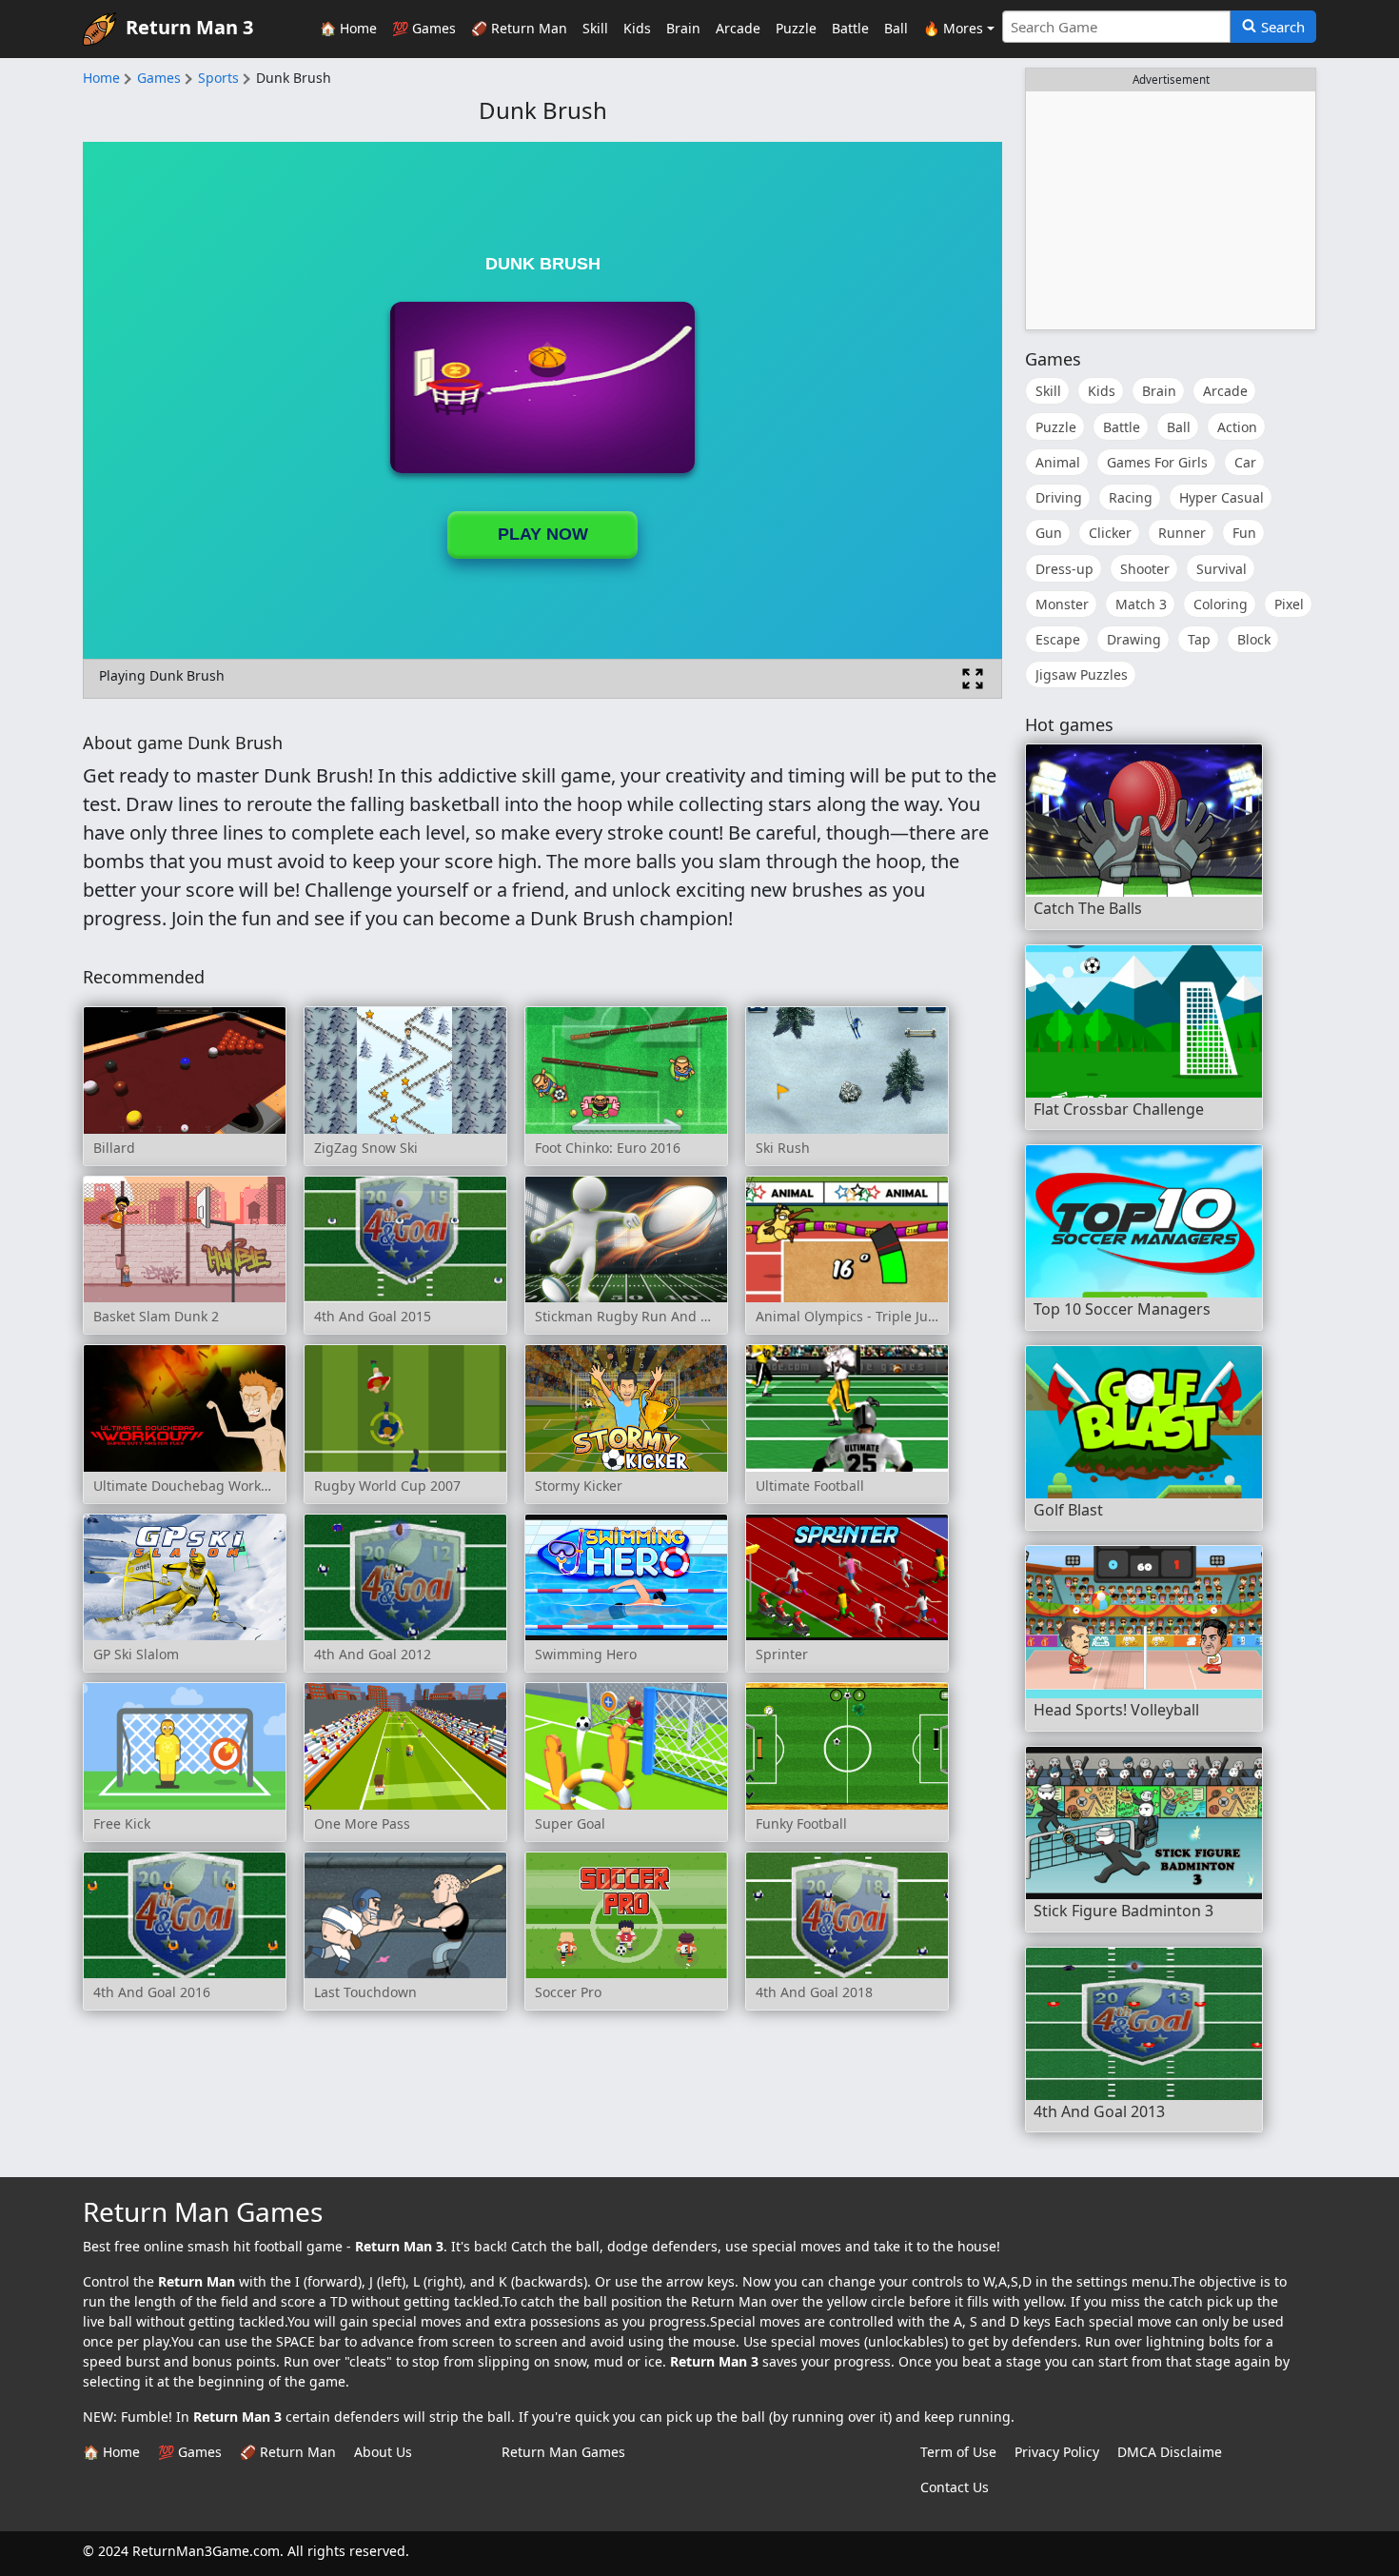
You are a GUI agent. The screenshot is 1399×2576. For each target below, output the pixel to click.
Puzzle (796, 28)
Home (101, 78)
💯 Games (424, 28)
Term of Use (958, 2452)
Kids (637, 28)
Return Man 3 (189, 27)
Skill (595, 28)
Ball (896, 28)
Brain (683, 28)
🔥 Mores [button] (953, 28)
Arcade (738, 28)
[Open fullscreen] (973, 679)
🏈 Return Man (519, 28)
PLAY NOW (543, 534)
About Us (383, 2452)
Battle (850, 28)
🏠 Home (348, 28)
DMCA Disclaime (1170, 2452)
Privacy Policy (1057, 2452)
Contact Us (955, 2487)
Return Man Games (563, 2452)
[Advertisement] (1171, 210)
